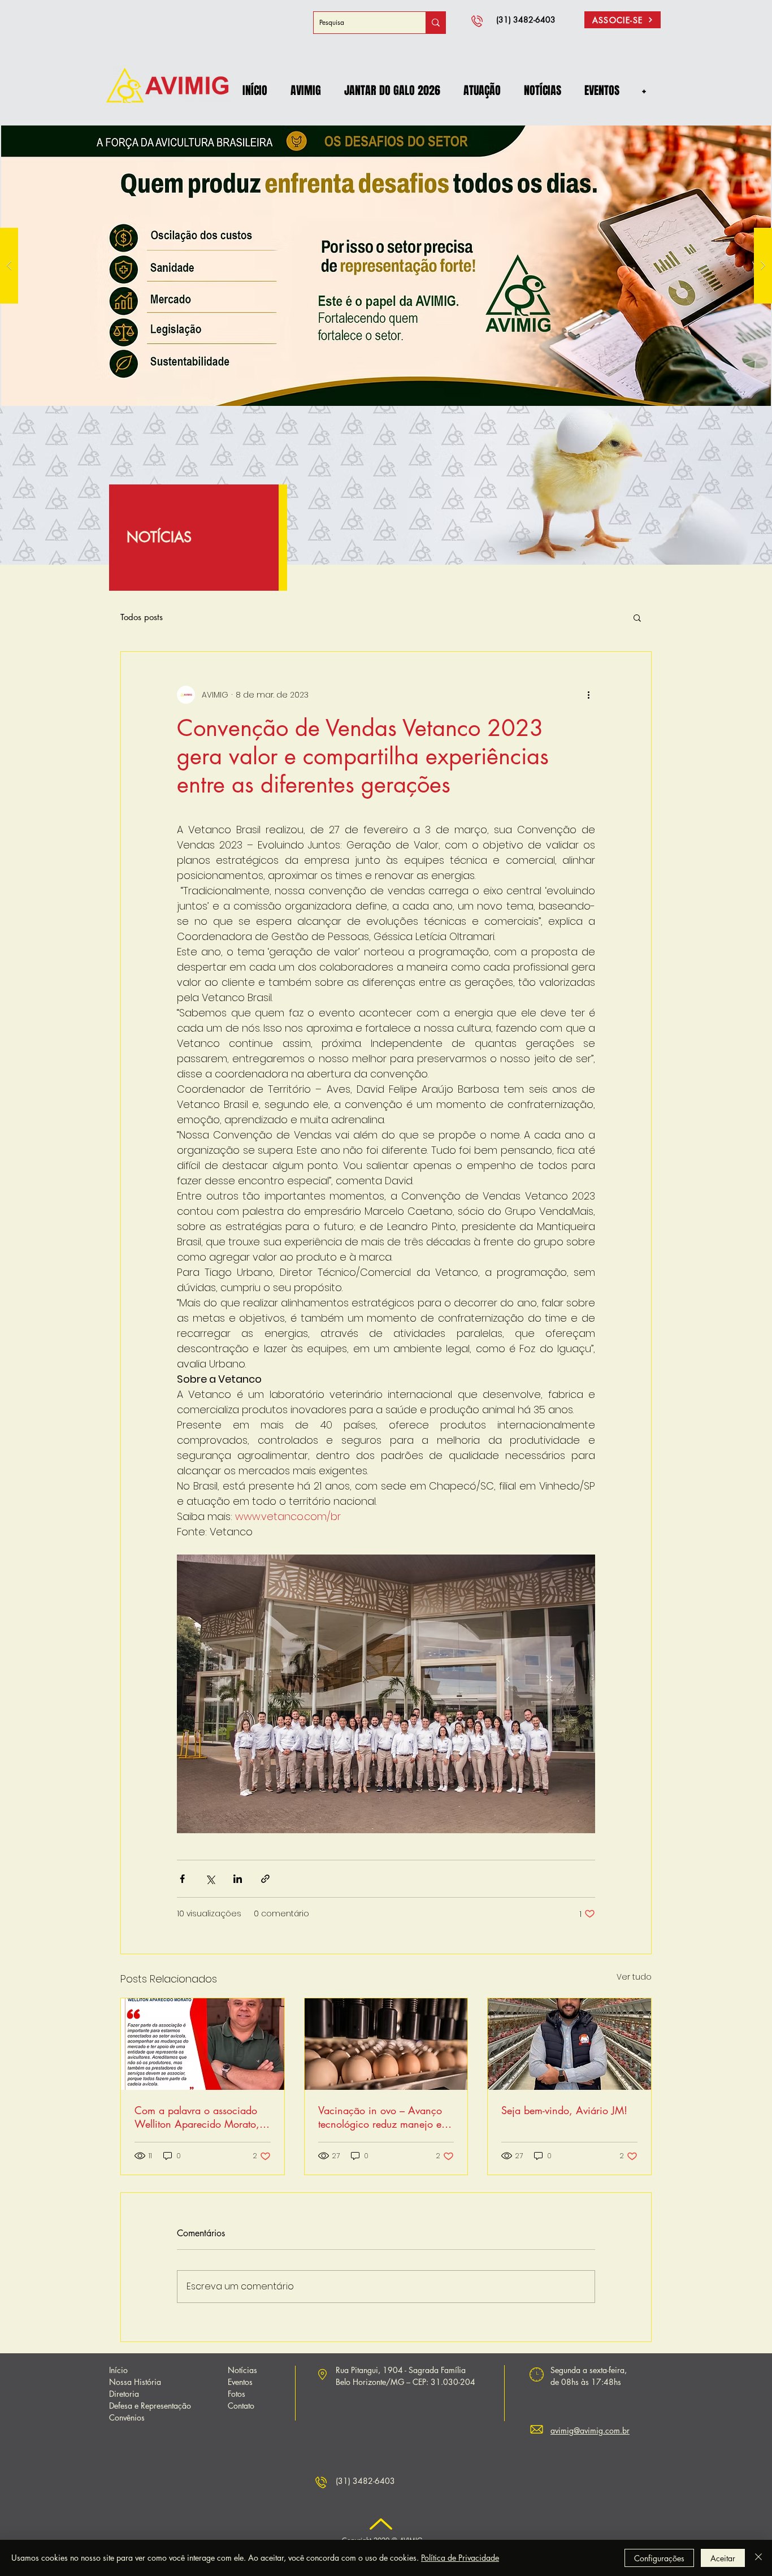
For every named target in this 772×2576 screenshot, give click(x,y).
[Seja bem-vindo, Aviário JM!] (569, 2044)
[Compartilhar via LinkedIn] (238, 1879)
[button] (305, 90)
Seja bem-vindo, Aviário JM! (564, 2110)
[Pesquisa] (435, 23)
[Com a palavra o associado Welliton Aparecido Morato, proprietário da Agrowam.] (203, 2044)
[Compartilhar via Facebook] (182, 1879)
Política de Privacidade (460, 2558)
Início (118, 2370)
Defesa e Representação (150, 2406)
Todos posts (142, 617)
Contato (241, 2406)
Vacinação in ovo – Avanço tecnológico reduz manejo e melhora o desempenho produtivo (380, 2117)
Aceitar (723, 2558)
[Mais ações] (588, 695)
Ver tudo (634, 1977)
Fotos (237, 2394)
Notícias (242, 2370)
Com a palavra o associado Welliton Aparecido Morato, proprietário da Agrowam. (197, 2117)
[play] (744, 130)
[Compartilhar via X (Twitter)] (210, 1879)
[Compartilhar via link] (265, 1879)
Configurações (659, 2558)
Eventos (240, 2382)
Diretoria (124, 2394)
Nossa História (135, 2382)
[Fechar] (758, 2558)
